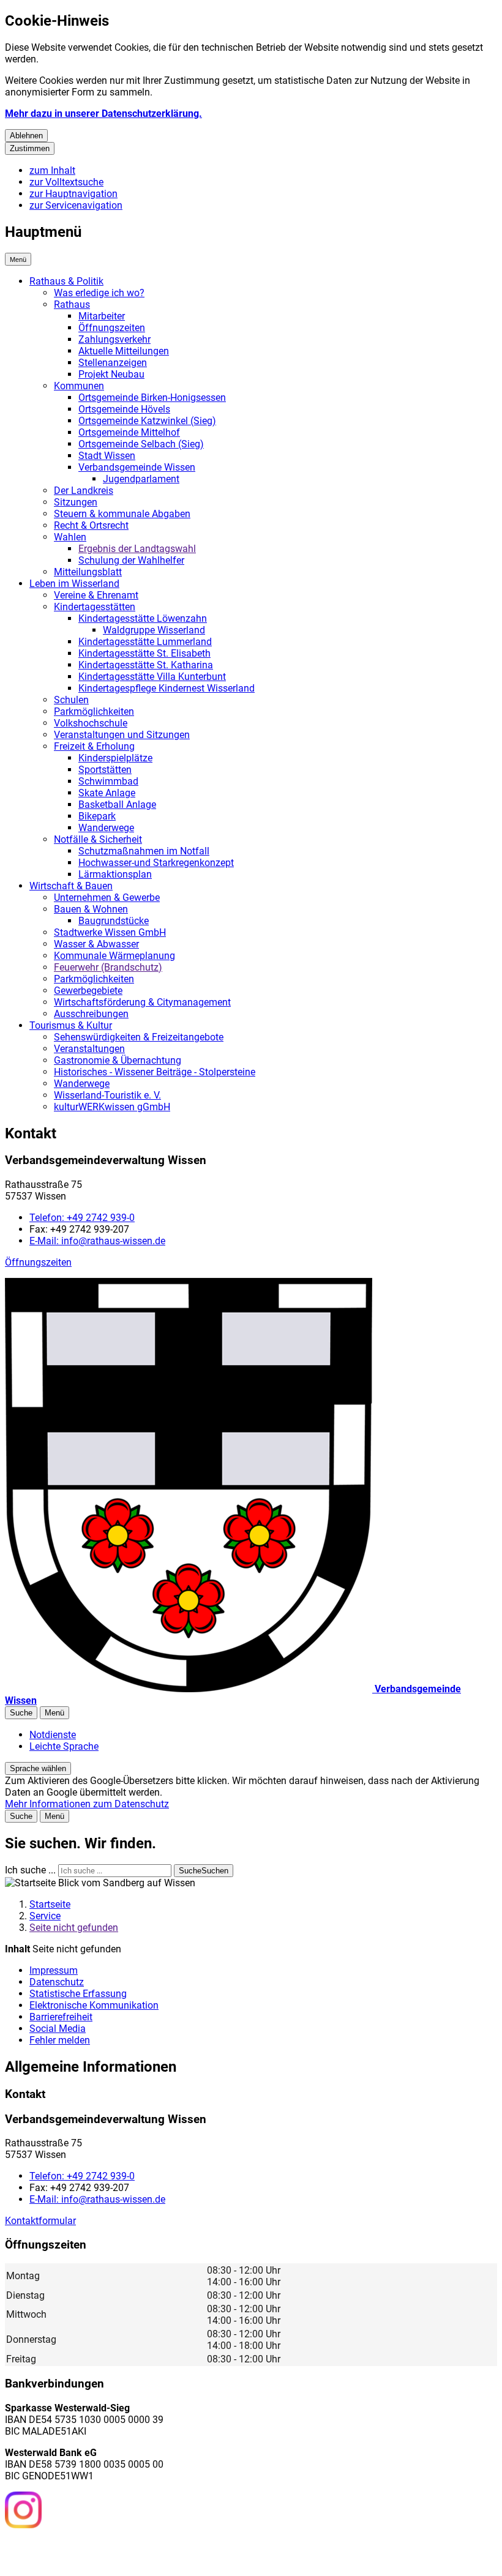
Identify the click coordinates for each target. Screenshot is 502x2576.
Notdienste (53, 1735)
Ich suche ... (30, 1870)
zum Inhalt (52, 170)
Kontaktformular (40, 2221)
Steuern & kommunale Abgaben (122, 514)
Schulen (71, 700)
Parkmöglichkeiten (94, 711)
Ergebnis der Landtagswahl (137, 549)
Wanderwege (106, 828)
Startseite (50, 1904)
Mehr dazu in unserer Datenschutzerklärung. (103, 114)
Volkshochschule (91, 723)
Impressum (54, 1970)
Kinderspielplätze (115, 758)
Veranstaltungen (89, 1049)
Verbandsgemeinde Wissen (137, 467)
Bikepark (97, 816)
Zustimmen (30, 148)
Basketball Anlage (117, 805)
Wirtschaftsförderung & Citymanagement (142, 1002)
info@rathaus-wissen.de (97, 1241)
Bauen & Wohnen (91, 909)
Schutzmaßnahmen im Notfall (144, 851)
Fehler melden (60, 2040)
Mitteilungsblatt (88, 572)
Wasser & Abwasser (96, 944)
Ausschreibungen (91, 1014)
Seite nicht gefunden (74, 1928)
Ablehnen (26, 136)
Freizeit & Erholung (94, 746)
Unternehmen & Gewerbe (107, 898)
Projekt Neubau (111, 374)
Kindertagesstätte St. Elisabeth (144, 653)
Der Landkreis (84, 491)
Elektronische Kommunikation (94, 2005)
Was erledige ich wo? (99, 293)
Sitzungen (76, 502)
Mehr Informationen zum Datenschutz (87, 1804)
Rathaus (72, 304)
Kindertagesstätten (95, 607)
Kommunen (79, 386)
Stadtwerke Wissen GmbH (110, 932)
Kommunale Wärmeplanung (114, 956)
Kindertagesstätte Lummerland (145, 642)
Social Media (58, 2029)
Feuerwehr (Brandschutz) (108, 967)
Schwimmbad (108, 781)
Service (45, 1916)
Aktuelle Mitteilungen (124, 351)
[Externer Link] (23, 2511)
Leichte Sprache (64, 1746)
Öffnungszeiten (112, 328)
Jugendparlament (141, 479)
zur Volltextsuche (66, 182)
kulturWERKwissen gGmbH (112, 1107)
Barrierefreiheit (61, 2017)
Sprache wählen (38, 1768)
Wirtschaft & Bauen (71, 886)
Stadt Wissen (107, 456)
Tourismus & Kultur (71, 1025)
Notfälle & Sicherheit (98, 839)
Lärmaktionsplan (115, 874)
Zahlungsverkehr (114, 339)
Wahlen (70, 537)
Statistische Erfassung (78, 1994)
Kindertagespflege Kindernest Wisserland (167, 688)
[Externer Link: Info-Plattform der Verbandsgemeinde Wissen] (69, 2551)
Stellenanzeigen (113, 363)
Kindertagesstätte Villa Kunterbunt (152, 677)
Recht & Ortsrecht (91, 525)
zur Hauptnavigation (73, 194)
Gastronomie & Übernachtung (118, 1060)
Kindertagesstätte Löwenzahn (143, 618)
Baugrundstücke (114, 921)
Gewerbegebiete (88, 991)
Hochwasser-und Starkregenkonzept (156, 863)
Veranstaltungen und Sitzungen (122, 735)
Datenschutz (57, 1982)
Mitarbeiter (102, 316)
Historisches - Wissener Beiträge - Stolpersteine (155, 1072)
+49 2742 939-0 (82, 1218)
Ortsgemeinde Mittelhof (129, 432)
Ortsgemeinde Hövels (124, 409)
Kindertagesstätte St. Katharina (146, 665)
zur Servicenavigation (76, 205)
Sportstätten (105, 770)
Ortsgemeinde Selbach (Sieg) (141, 444)
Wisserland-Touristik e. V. (107, 1095)
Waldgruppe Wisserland (154, 630)
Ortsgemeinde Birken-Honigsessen (152, 398)
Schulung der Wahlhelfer (131, 560)
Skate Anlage (107, 793)
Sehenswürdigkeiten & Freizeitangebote (139, 1037)
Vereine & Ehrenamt (96, 595)
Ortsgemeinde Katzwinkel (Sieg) (147, 421)
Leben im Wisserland (74, 584)
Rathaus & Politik (66, 281)
